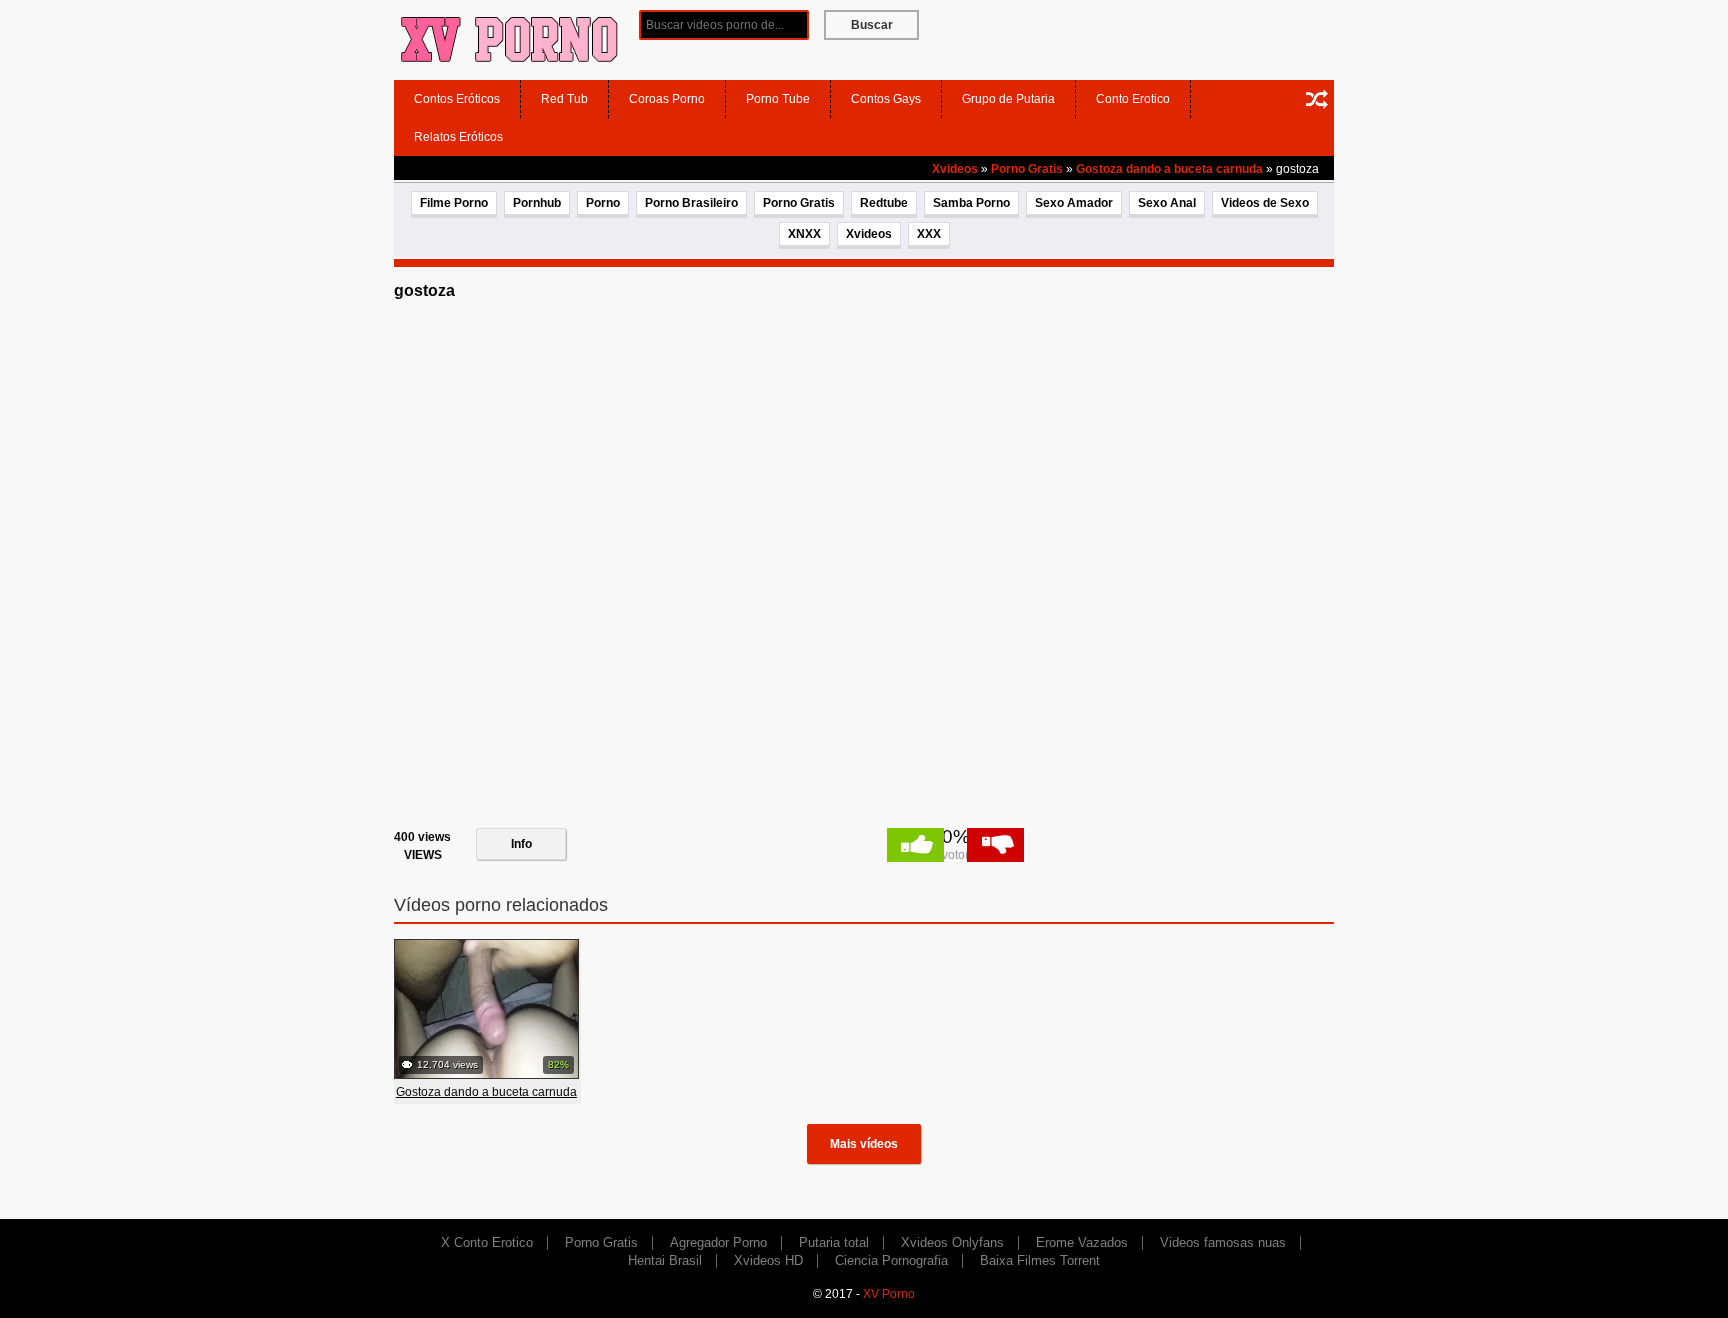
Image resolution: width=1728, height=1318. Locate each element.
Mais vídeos (864, 1144)
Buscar (872, 25)
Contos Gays (886, 99)
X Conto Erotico (487, 1242)
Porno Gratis (1027, 169)
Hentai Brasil (665, 1260)
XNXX (804, 234)
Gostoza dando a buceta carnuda (1169, 169)
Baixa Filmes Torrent (1040, 1260)
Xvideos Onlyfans (952, 1242)
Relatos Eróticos (458, 137)
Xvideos (955, 169)
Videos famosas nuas (1223, 1242)
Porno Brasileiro (691, 203)
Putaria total (834, 1242)
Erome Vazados (1082, 1242)
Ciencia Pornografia (891, 1260)
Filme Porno (454, 203)
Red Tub (564, 99)
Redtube (884, 203)
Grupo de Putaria (1008, 99)
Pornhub (537, 203)
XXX (929, 234)
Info (521, 844)
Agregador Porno (718, 1242)
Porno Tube (778, 99)
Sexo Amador (1074, 203)
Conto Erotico (1133, 99)
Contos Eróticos (457, 99)
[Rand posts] (1317, 99)
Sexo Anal (1167, 203)
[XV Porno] (509, 39)
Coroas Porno (667, 99)
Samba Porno (971, 203)
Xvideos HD (768, 1260)
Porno (603, 203)
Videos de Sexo (1265, 203)
